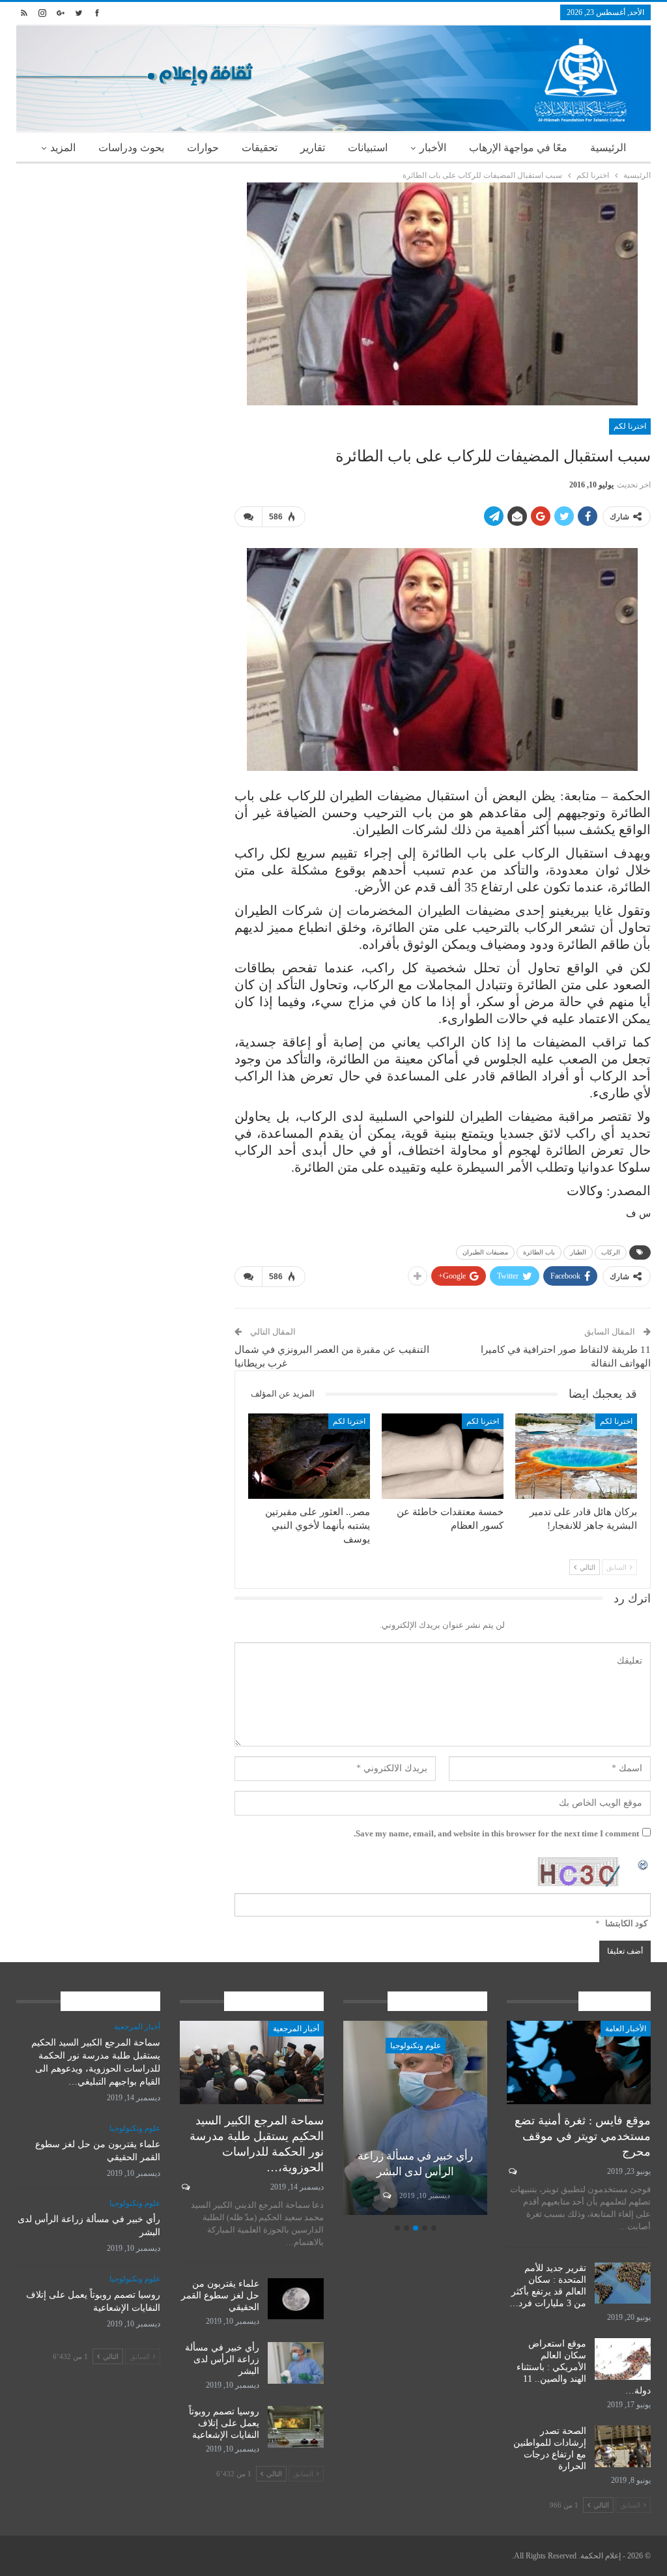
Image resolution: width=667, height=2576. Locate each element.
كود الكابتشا (626, 1923)
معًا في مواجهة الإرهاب (518, 148)
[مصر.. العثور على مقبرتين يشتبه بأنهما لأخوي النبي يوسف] (309, 1456)
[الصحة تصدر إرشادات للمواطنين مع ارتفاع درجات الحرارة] (623, 2446)
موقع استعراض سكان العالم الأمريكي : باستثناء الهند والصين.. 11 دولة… (584, 2367)
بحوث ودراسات (131, 148)
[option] (415, 2120)
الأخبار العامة (626, 2029)
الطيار (578, 1252)
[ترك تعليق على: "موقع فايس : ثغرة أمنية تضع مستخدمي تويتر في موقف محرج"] (512, 2171)
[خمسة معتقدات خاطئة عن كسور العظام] (443, 1456)
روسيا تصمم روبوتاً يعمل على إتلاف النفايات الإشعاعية (224, 2423)
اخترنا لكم (630, 426)
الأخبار (433, 148)
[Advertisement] (116, 264)
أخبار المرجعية (296, 2029)
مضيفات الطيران (485, 1252)
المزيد (63, 148)
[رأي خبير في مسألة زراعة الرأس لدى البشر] (415, 2118)
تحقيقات (260, 148)
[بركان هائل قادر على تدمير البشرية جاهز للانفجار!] (576, 1456)
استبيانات (368, 148)
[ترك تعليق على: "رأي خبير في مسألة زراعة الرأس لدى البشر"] (386, 2195)
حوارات (203, 148)
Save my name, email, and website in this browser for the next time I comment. (496, 1833)
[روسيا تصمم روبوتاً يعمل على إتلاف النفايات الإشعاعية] (296, 2427)
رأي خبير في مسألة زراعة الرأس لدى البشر (222, 2359)
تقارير (313, 148)
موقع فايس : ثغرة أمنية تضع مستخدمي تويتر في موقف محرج (583, 2136)
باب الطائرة (539, 1252)
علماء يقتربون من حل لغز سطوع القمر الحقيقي (220, 2295)
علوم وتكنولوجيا (416, 2046)
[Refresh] (644, 1864)
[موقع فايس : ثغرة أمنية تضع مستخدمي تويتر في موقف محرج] (579, 2062)
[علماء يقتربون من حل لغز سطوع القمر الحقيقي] (296, 2299)
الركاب (611, 1252)
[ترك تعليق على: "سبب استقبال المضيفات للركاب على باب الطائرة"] (248, 517)
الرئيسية (608, 148)
